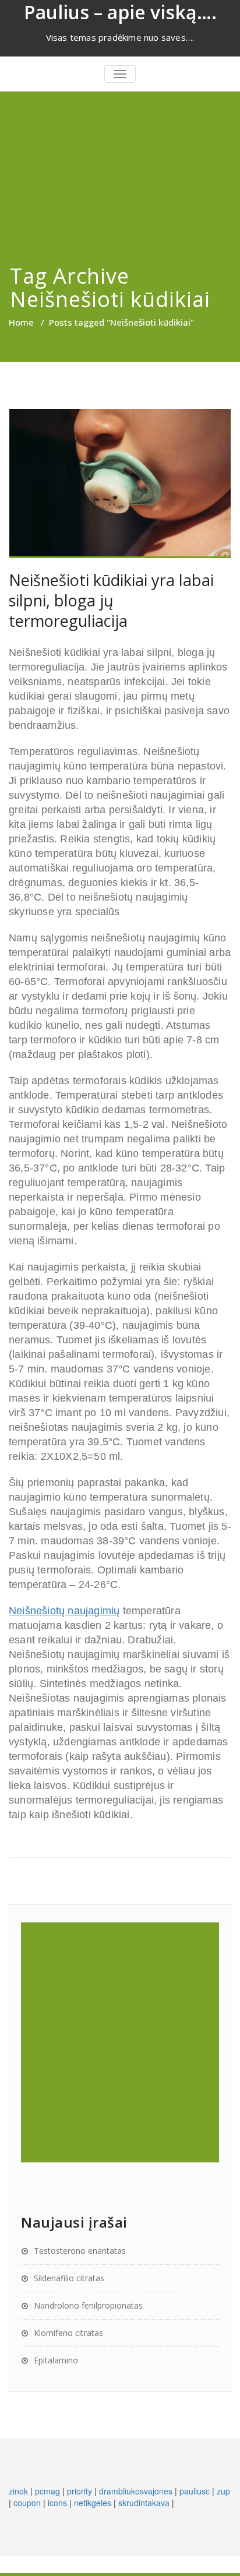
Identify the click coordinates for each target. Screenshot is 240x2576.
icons (57, 2503)
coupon (27, 2503)
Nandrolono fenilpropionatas (88, 2305)
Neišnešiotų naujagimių (64, 1611)
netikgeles (93, 2503)
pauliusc (195, 2491)
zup (223, 2491)
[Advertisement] (120, 163)
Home (21, 322)
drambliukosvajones (136, 2491)
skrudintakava (144, 2503)
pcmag (47, 2491)
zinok (18, 2491)
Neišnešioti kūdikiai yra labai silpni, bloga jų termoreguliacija (111, 600)
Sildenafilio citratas (69, 2278)
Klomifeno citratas (68, 2333)
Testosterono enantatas (80, 2251)
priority (80, 2491)
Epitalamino (56, 2360)
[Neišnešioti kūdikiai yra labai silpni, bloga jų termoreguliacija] (120, 484)
